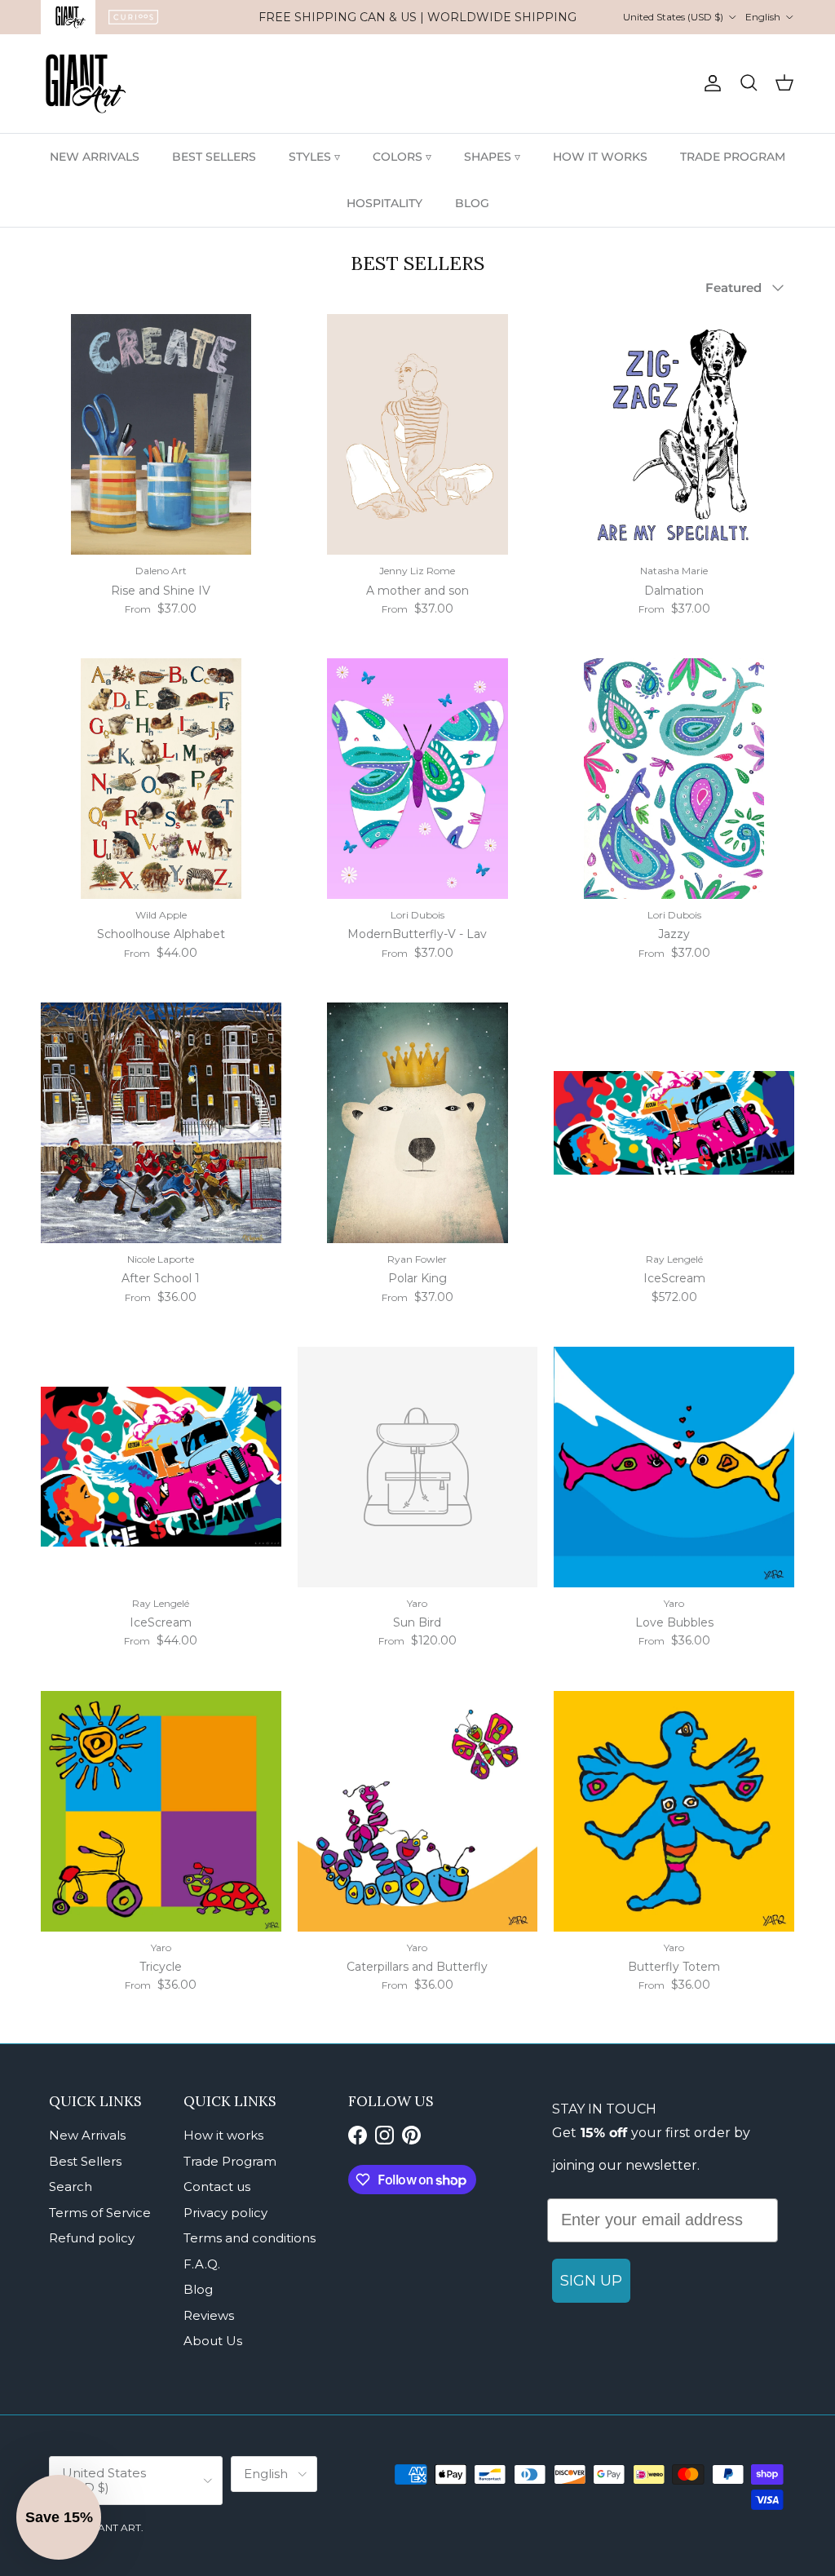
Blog (198, 2289)
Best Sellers (85, 2161)
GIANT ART (114, 2527)
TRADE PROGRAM (733, 157)
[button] (59, 2517)
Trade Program (230, 2161)
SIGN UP (591, 2281)
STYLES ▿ (314, 157)
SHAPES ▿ (492, 157)
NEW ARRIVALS (95, 157)
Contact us (217, 2187)
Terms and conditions (250, 2238)
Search (71, 2187)
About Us (213, 2341)
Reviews (209, 2315)
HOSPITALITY (384, 203)
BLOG (472, 203)
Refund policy (92, 2238)
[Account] (709, 83)
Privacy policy (225, 2213)
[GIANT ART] (86, 84)
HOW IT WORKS (600, 157)
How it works (223, 2135)
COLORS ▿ (402, 157)
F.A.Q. (202, 2264)
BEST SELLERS (214, 157)
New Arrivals (87, 2135)
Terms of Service (100, 2213)
